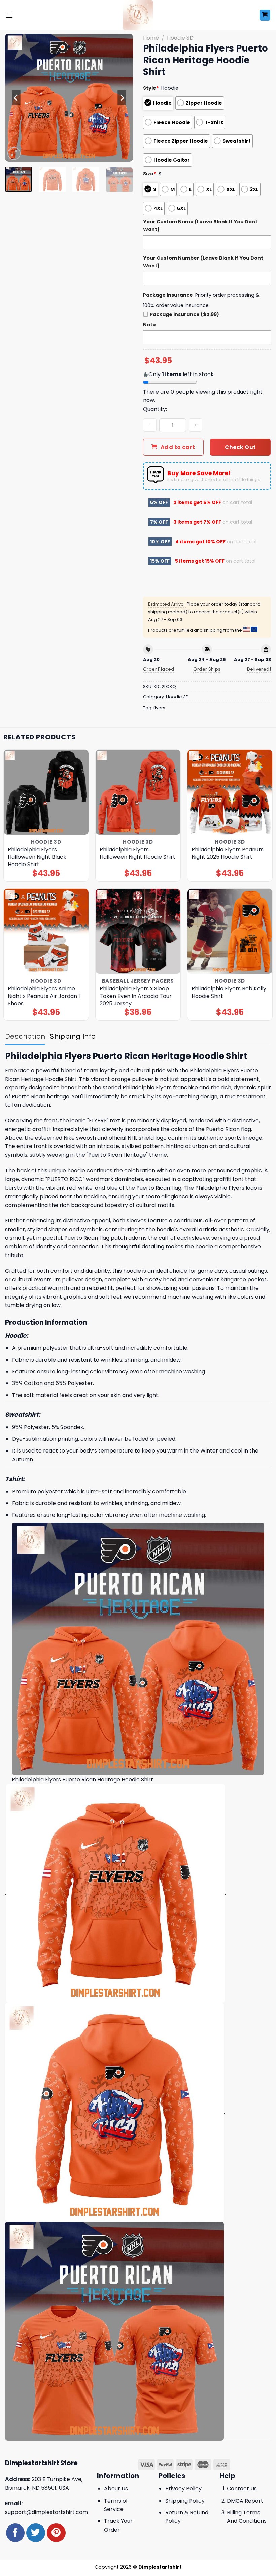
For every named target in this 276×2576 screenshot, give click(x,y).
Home (151, 38)
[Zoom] (14, 153)
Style (151, 88)
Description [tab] (25, 1036)
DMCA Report (245, 2501)
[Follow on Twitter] (36, 2533)
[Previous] (16, 98)
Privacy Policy (183, 2489)
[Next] (122, 98)
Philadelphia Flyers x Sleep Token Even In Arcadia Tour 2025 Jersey (136, 996)
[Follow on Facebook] (15, 2533)
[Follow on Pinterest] (56, 2533)
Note (149, 325)
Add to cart (178, 447)
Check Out (240, 447)
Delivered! (259, 669)
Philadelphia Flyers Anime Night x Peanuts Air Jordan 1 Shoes (44, 996)
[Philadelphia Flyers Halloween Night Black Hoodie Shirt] (46, 792)
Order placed (159, 669)
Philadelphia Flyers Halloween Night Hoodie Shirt (137, 853)
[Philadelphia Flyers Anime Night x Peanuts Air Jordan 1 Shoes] (46, 931)
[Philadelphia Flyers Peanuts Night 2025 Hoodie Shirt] (230, 792)
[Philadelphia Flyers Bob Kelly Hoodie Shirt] (230, 931)
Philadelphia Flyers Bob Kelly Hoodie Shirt (229, 992)
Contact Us (242, 2489)
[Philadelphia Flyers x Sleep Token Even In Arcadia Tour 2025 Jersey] (138, 931)
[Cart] (265, 15)
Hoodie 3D (180, 38)
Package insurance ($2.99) (184, 314)
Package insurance (168, 295)
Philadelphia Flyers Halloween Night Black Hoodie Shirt (37, 857)
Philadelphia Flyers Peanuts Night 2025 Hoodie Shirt (228, 853)
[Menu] (9, 15)
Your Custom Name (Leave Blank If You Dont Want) (200, 225)
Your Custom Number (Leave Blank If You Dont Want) (203, 262)
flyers (159, 708)
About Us (116, 2489)
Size (150, 174)
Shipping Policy (185, 2501)
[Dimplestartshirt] (138, 15)
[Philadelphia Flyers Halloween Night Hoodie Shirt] (138, 792)
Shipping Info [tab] (73, 1036)
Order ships (207, 669)
